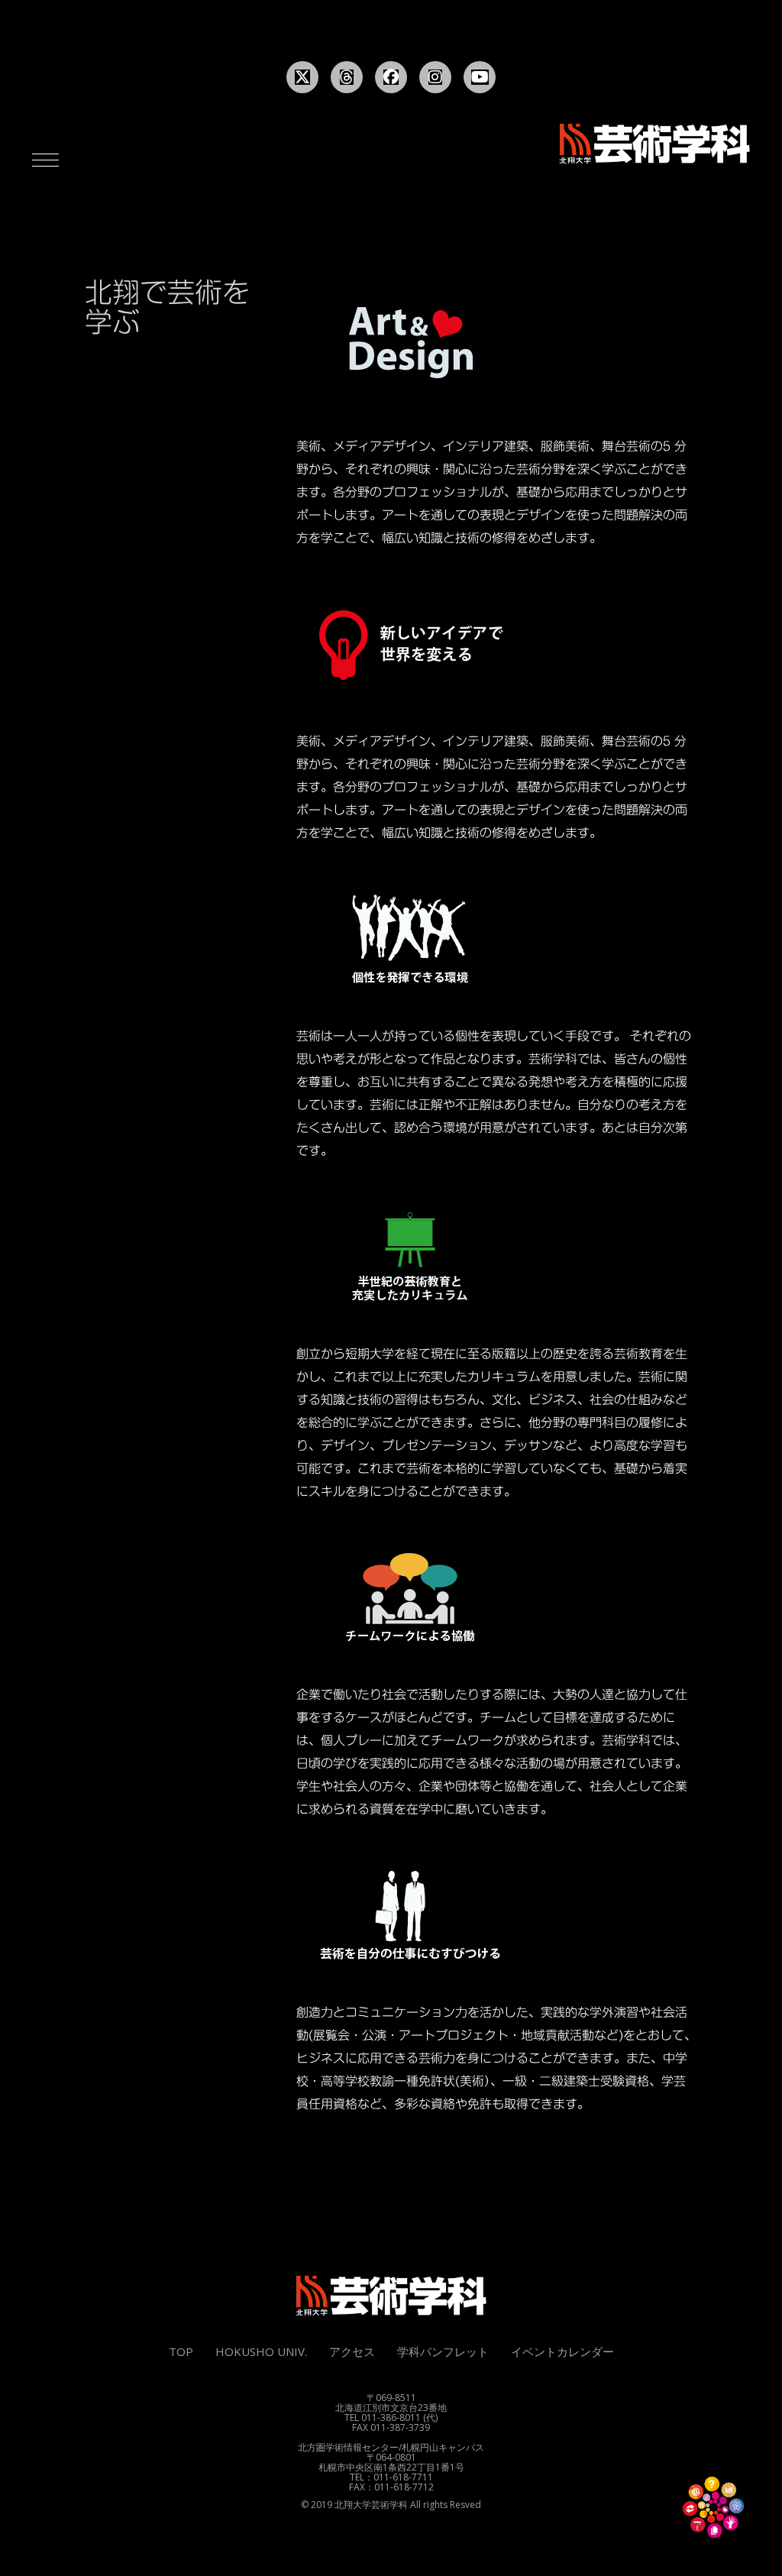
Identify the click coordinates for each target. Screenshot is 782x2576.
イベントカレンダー (562, 2351)
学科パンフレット (443, 2351)
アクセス (352, 2351)
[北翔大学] (654, 144)
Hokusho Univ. (261, 2351)
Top (181, 2351)
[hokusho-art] (391, 2296)
